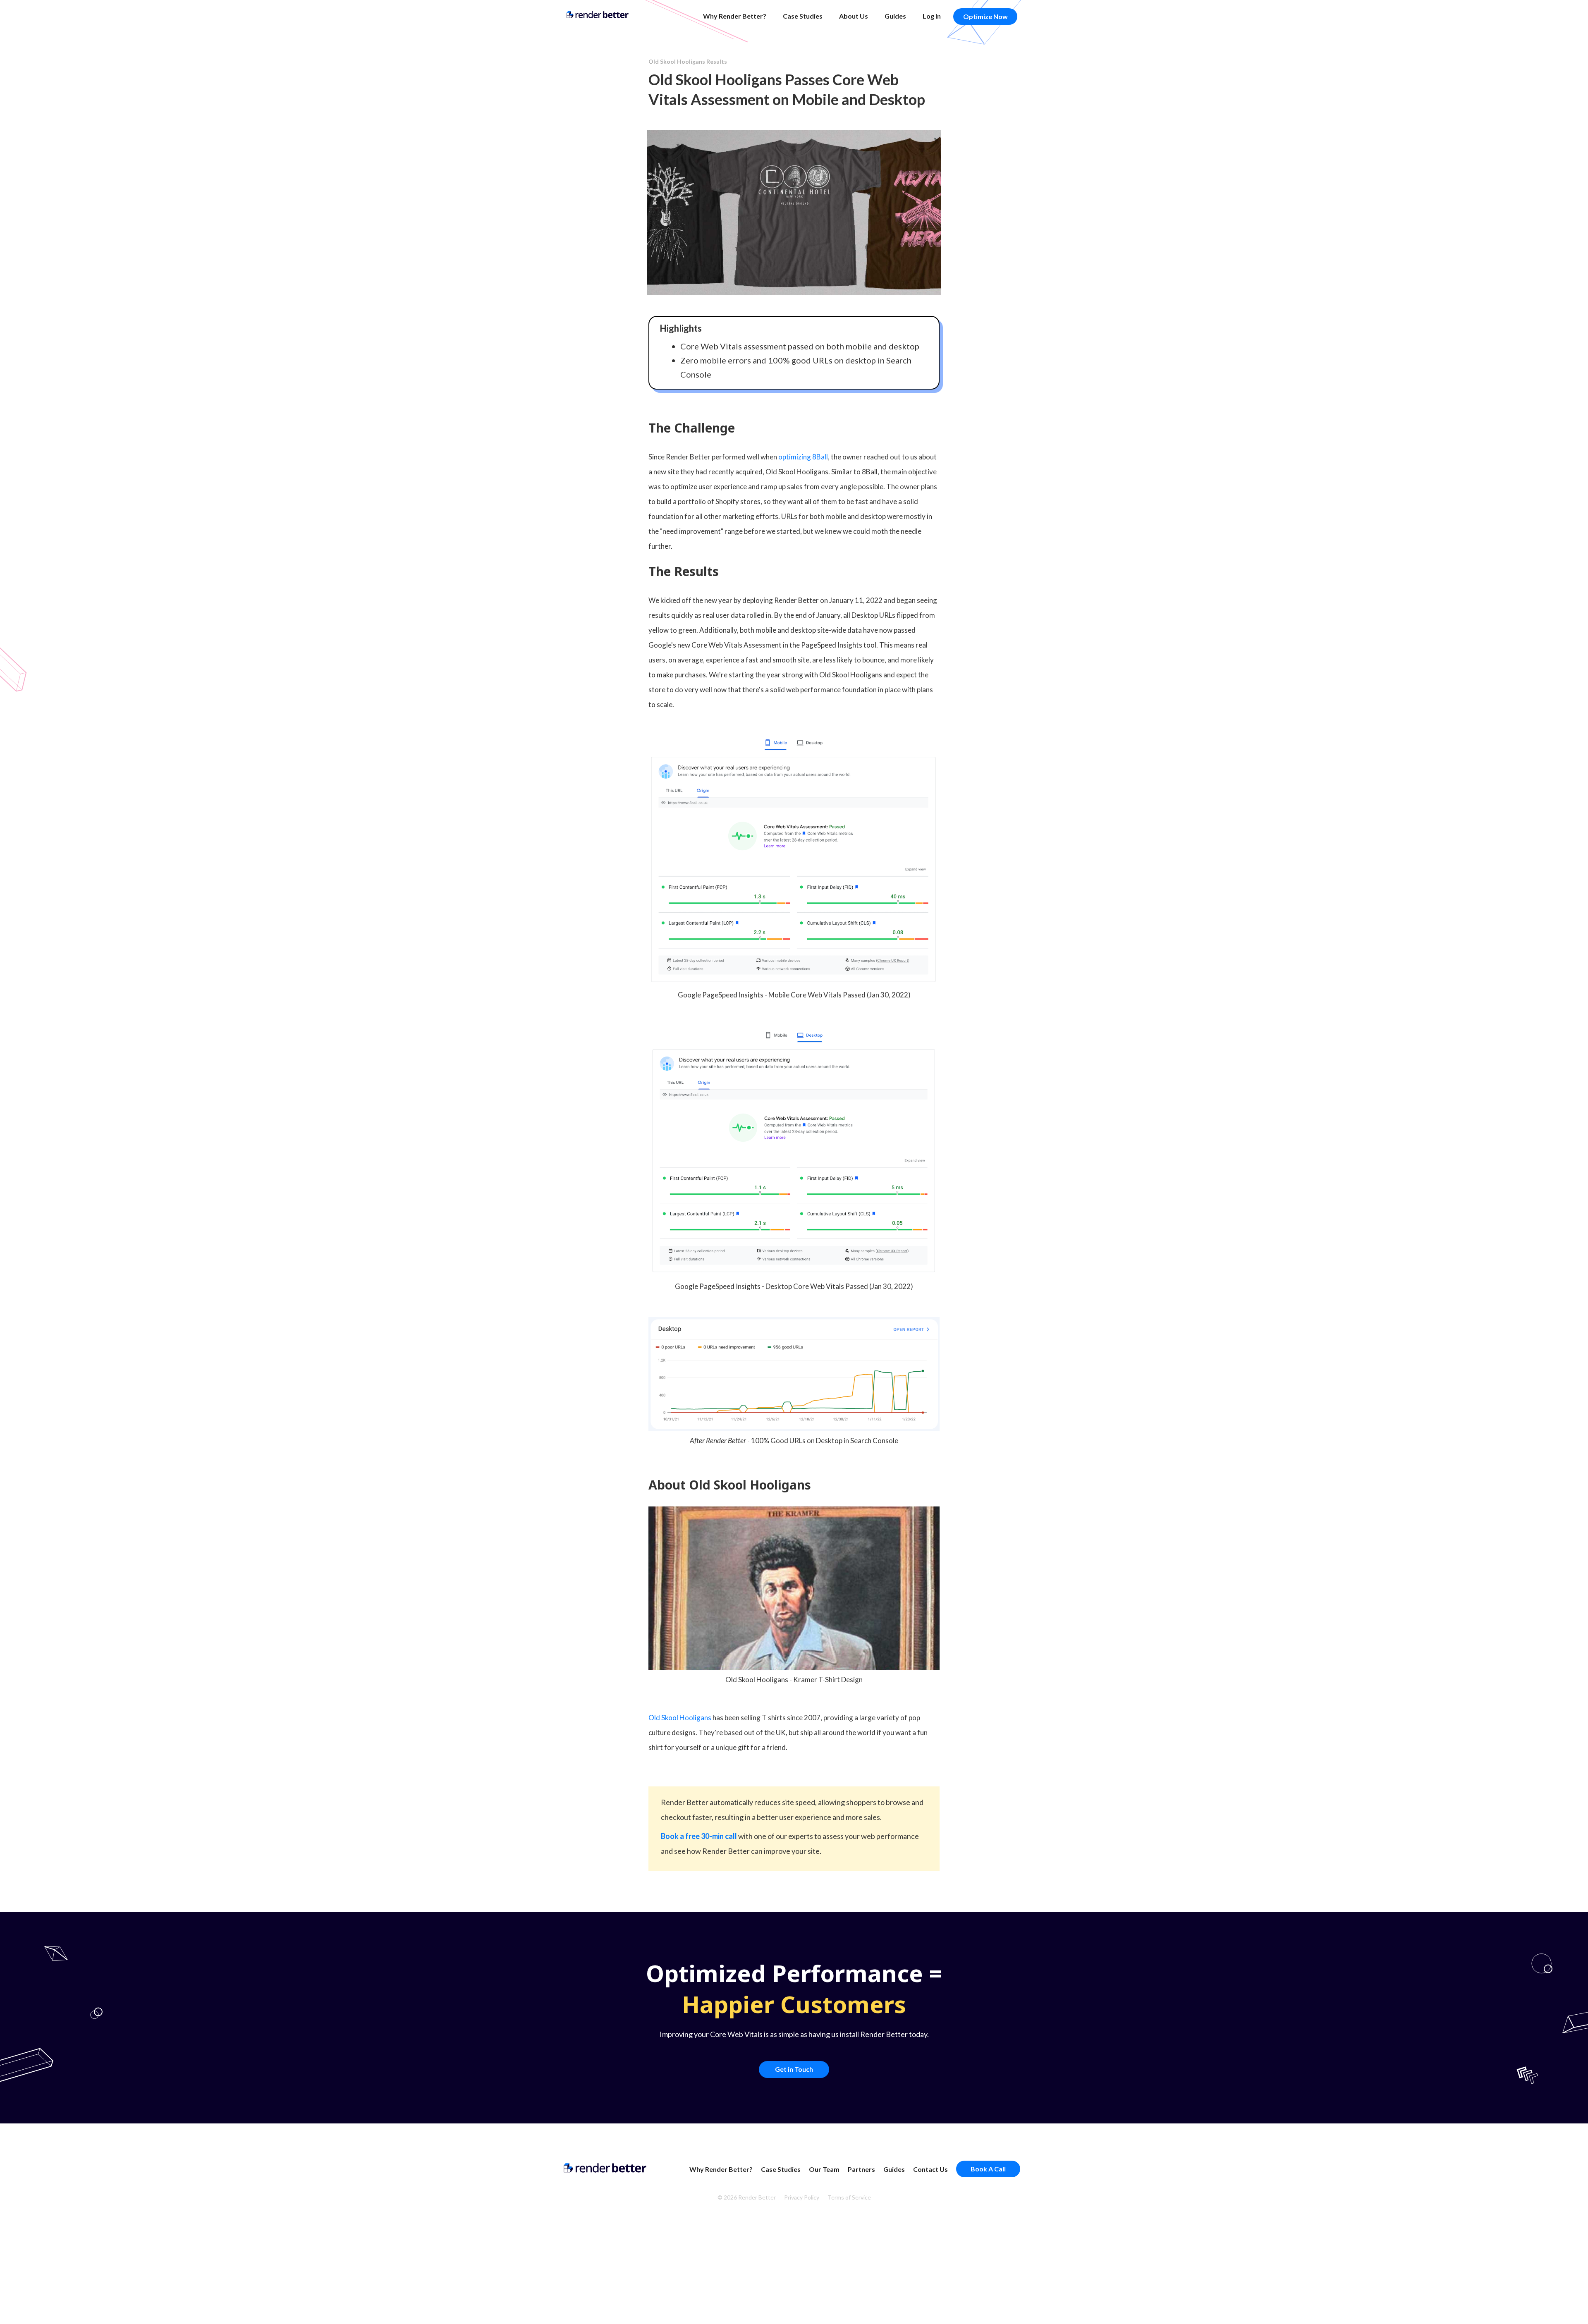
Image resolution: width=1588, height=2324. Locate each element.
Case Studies (803, 16)
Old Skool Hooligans (680, 1718)
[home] (598, 14)
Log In (932, 16)
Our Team (824, 2169)
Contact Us (930, 2169)
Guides (895, 16)
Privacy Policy (802, 2197)
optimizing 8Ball (803, 457)
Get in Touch (794, 2069)
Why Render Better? (735, 16)
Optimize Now (985, 16)
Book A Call (988, 2169)
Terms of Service (849, 2197)
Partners (861, 2169)
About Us (854, 16)
